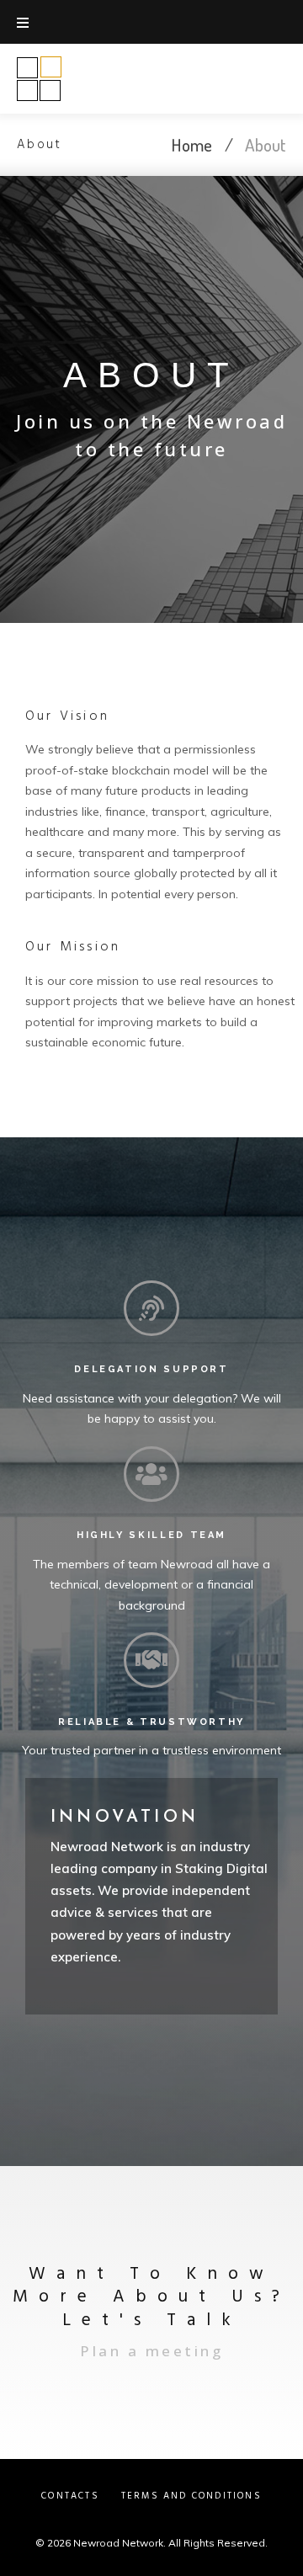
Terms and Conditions (191, 2496)
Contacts (70, 2496)
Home (192, 144)
